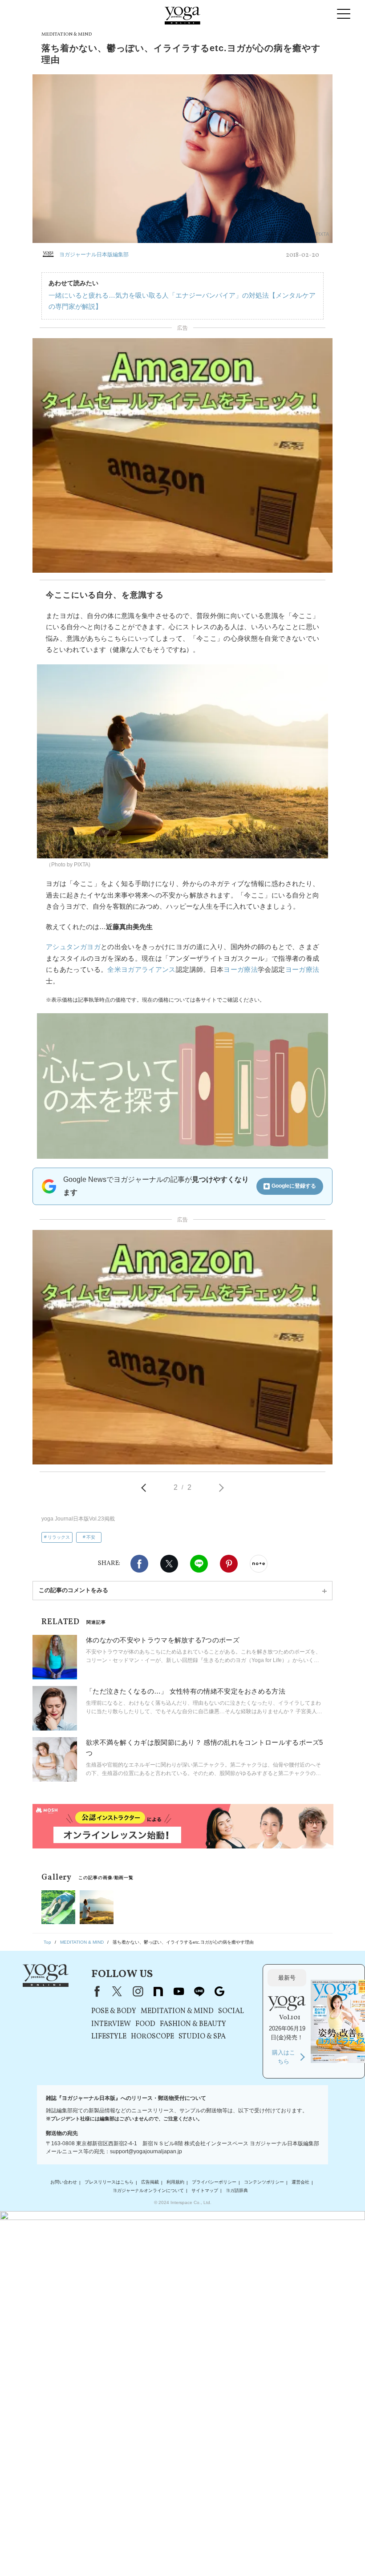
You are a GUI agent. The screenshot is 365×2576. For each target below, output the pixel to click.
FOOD (145, 2024)
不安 (91, 1537)
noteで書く (259, 1564)
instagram (138, 1991)
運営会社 (300, 2182)
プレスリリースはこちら (109, 2182)
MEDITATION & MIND (177, 2011)
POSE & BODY (114, 2011)
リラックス (59, 1537)
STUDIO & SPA (202, 2037)
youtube (178, 1991)
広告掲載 (150, 2182)
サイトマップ (205, 2190)
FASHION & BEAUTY (193, 2024)
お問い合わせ (64, 2182)
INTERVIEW (111, 2024)
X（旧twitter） (169, 1564)
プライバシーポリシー (214, 2182)
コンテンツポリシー (264, 2182)
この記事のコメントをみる (73, 1590)
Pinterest (229, 1564)
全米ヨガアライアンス (142, 969)
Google (219, 1991)
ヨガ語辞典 (237, 2190)
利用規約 (175, 2182)
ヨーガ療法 (241, 969)
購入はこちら (284, 2057)
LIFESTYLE (109, 2037)
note (158, 1991)
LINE (199, 1564)
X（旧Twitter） (117, 1991)
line (199, 1991)
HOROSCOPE (152, 2037)
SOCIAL (231, 2011)
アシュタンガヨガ (73, 947)
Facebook (139, 1564)
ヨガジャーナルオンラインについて (148, 2190)
